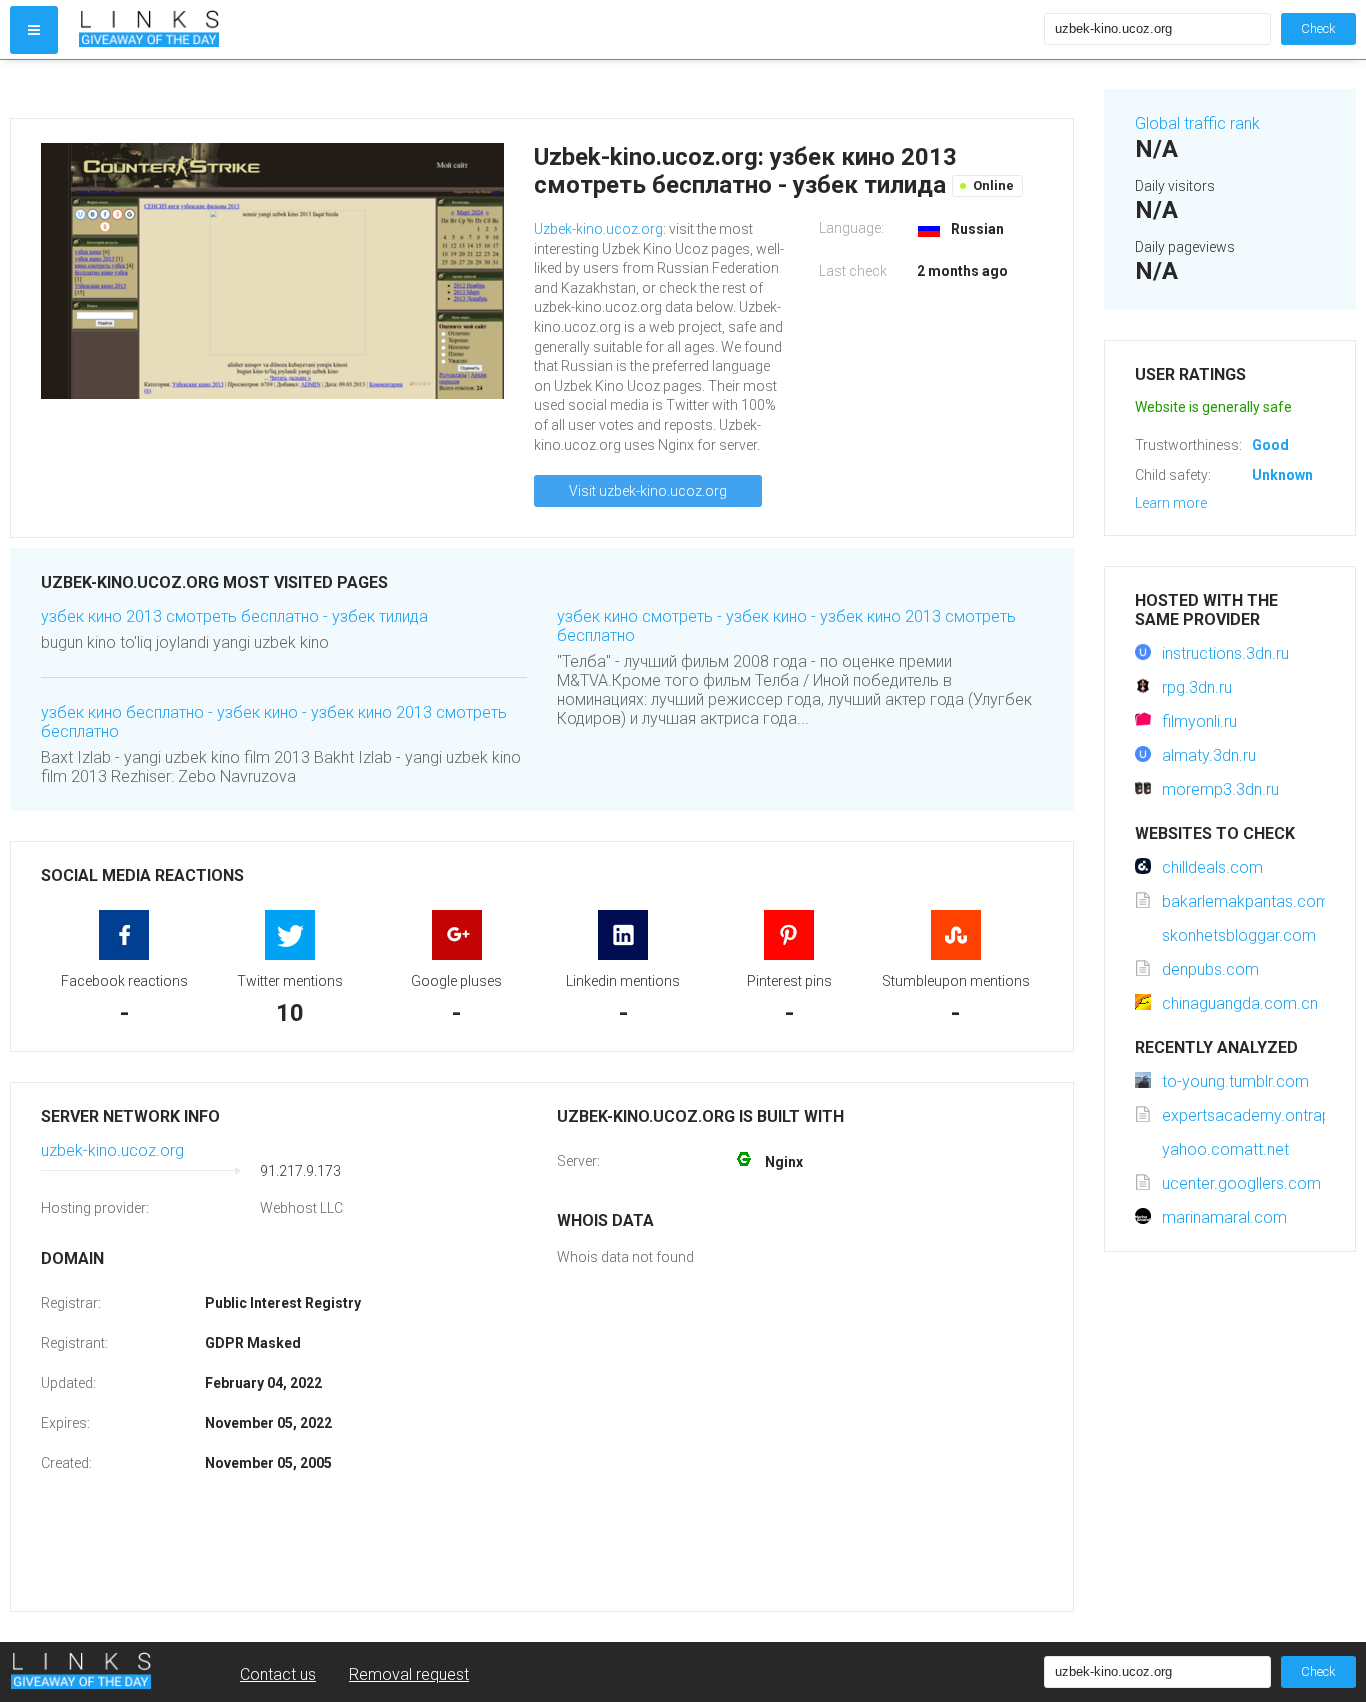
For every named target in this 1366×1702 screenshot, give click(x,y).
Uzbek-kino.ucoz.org (598, 229)
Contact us (278, 1674)
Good (1270, 445)
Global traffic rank (1197, 123)
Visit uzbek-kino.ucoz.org (648, 491)
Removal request (409, 1674)
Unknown (1282, 475)
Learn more (1171, 503)
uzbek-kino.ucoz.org (112, 1150)
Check (1318, 28)
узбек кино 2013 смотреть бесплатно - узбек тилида (234, 616)
